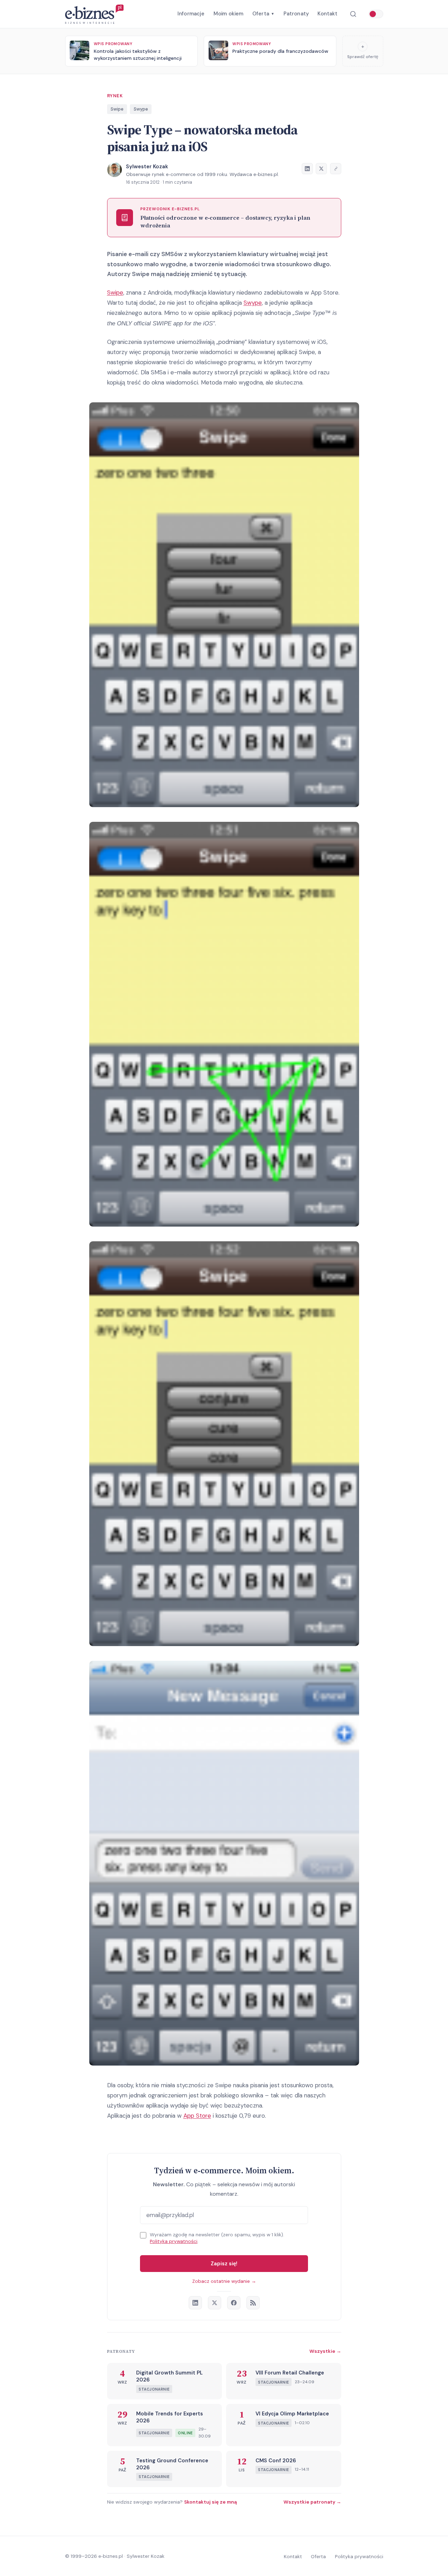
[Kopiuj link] (336, 169)
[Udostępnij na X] (321, 169)
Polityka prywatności (174, 2241)
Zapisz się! (224, 2264)
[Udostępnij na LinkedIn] (307, 169)
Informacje (191, 14)
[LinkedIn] (195, 2303)
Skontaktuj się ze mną (211, 2502)
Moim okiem (229, 14)
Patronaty (296, 14)
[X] (215, 2303)
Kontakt (327, 14)
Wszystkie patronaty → (312, 2502)
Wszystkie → (325, 2351)
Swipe (117, 109)
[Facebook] (234, 2303)
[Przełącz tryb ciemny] (376, 14)
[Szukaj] (353, 14)
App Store (197, 2116)
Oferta (263, 14)
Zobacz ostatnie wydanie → (224, 2281)
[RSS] (253, 2303)
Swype (141, 109)
